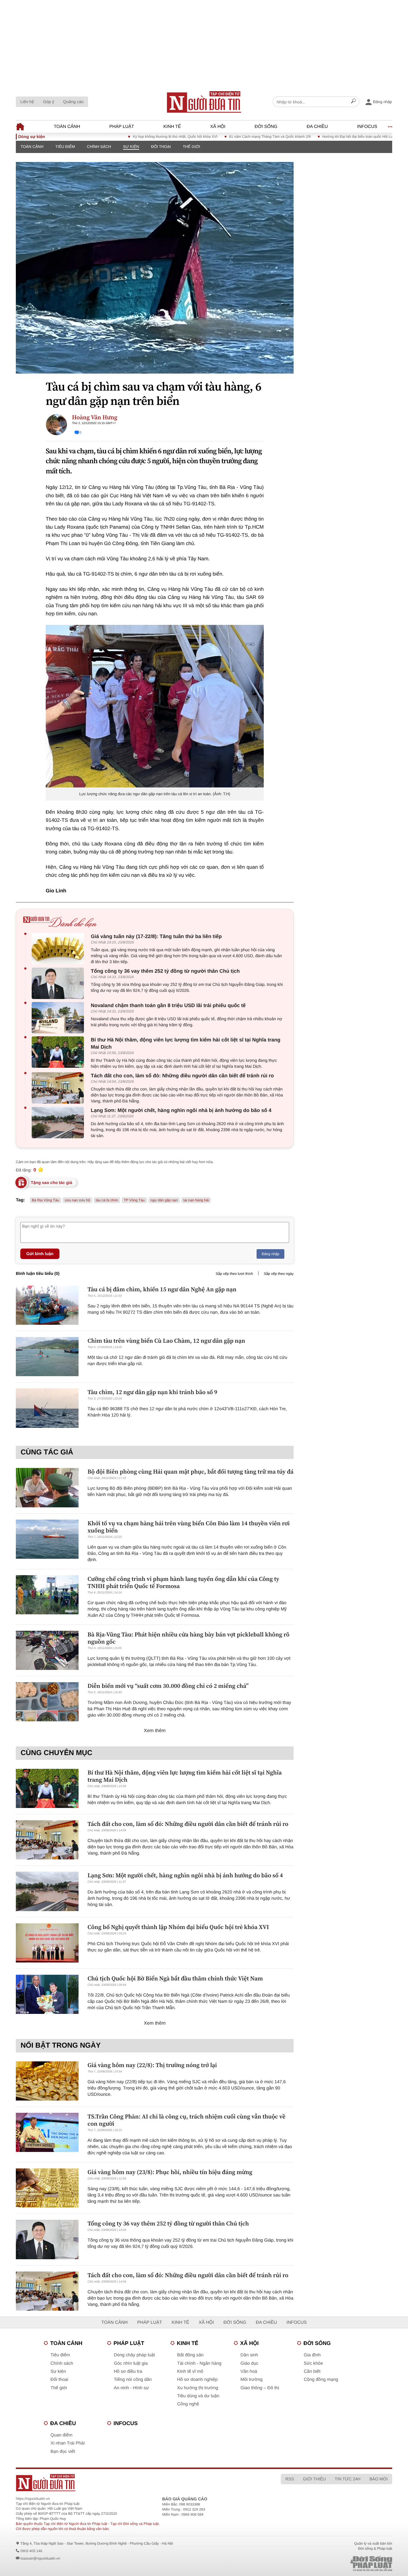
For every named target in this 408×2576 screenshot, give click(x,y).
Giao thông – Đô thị (260, 2388)
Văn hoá (249, 2371)
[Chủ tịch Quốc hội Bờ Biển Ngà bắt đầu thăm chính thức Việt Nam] (47, 1994)
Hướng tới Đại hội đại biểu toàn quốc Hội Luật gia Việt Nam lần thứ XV (336, 137)
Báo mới (379, 2479)
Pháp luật (122, 127)
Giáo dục (249, 2363)
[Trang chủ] (204, 102)
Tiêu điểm (65, 147)
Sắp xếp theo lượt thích (234, 1274)
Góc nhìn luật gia (131, 2363)
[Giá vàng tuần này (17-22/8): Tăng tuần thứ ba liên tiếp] (59, 949)
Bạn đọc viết (63, 2452)
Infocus (367, 127)
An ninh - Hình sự (131, 2388)
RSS (290, 2479)
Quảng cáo (73, 102)
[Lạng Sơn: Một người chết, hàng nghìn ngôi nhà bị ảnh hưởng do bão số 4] (59, 1123)
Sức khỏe (313, 2363)
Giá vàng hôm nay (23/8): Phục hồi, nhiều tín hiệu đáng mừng (170, 2172)
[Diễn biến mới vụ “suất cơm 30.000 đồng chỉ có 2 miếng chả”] (47, 1702)
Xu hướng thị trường (198, 2388)
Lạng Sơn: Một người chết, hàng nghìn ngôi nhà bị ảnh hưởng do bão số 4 (181, 1110)
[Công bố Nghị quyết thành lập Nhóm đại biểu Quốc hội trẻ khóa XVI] (47, 1943)
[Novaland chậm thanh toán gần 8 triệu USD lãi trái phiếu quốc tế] (59, 1018)
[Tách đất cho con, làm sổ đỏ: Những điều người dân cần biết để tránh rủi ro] (59, 1088)
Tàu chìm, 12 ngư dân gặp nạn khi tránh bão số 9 (152, 1392)
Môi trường (251, 2380)
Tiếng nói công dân (133, 2380)
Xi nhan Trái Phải (68, 2443)
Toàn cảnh (67, 127)
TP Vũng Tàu (134, 1200)
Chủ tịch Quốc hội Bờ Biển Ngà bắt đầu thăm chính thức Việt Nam (175, 1978)
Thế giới (191, 147)
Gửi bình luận (40, 1254)
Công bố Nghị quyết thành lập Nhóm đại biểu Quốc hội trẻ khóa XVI (178, 1927)
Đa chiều (317, 127)
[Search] (353, 102)
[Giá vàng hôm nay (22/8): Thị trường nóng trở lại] (47, 2081)
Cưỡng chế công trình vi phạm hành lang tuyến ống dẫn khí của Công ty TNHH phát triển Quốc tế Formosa (183, 1582)
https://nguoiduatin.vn (33, 2499)
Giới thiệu (314, 2479)
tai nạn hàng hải (196, 1200)
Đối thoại (161, 147)
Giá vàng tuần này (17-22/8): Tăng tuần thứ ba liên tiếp (156, 936)
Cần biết (312, 2371)
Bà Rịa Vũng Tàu (46, 1200)
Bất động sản (190, 2355)
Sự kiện (131, 147)
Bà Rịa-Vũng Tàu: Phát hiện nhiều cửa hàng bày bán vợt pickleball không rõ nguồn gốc (188, 1638)
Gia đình (312, 2355)
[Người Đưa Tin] (126, 2483)
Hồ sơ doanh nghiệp (197, 2380)
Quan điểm (61, 2435)
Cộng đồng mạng (321, 2380)
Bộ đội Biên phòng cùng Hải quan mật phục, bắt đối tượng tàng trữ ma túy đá (191, 1471)
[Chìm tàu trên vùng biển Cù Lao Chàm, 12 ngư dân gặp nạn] (47, 1357)
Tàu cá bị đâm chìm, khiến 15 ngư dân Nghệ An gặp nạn (162, 1289)
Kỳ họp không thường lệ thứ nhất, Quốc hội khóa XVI (133, 137)
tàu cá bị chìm (107, 1200)
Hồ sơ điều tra (128, 2371)
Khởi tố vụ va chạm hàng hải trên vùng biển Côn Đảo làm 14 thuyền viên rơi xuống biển (189, 1527)
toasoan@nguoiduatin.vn (40, 2558)
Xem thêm (155, 1731)
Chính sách (99, 147)
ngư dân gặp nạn (164, 1200)
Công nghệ (188, 2404)
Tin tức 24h (348, 2479)
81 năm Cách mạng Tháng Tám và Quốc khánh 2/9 (227, 137)
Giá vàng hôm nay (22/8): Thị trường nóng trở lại (152, 2065)
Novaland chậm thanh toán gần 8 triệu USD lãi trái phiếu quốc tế (168, 1005)
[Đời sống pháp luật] (329, 2564)
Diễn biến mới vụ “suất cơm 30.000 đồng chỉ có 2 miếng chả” (168, 1686)
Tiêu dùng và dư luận (198, 2396)
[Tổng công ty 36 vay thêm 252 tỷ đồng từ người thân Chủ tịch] (59, 983)
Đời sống (266, 127)
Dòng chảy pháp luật (134, 2355)
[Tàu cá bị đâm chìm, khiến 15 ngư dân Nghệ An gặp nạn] (47, 1305)
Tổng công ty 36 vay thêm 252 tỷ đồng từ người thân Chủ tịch (165, 971)
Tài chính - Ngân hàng (199, 2363)
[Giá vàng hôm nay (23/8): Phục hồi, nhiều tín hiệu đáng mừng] (47, 2188)
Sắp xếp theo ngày (279, 1274)
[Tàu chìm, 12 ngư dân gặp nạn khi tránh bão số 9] (47, 1408)
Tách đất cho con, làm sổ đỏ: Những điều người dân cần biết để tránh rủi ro (182, 1076)
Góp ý (49, 102)
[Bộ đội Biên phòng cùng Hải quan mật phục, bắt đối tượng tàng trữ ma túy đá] (47, 1487)
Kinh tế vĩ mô (190, 2371)
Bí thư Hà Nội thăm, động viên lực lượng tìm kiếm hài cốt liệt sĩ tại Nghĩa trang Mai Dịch (186, 1043)
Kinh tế (172, 127)
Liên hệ (27, 102)
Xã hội (218, 127)
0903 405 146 (31, 2551)
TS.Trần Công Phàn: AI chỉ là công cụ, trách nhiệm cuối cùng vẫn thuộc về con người (186, 2120)
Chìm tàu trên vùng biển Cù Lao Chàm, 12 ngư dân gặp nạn (166, 1341)
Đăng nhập (270, 1254)
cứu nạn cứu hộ (78, 1200)
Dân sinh (249, 2355)
